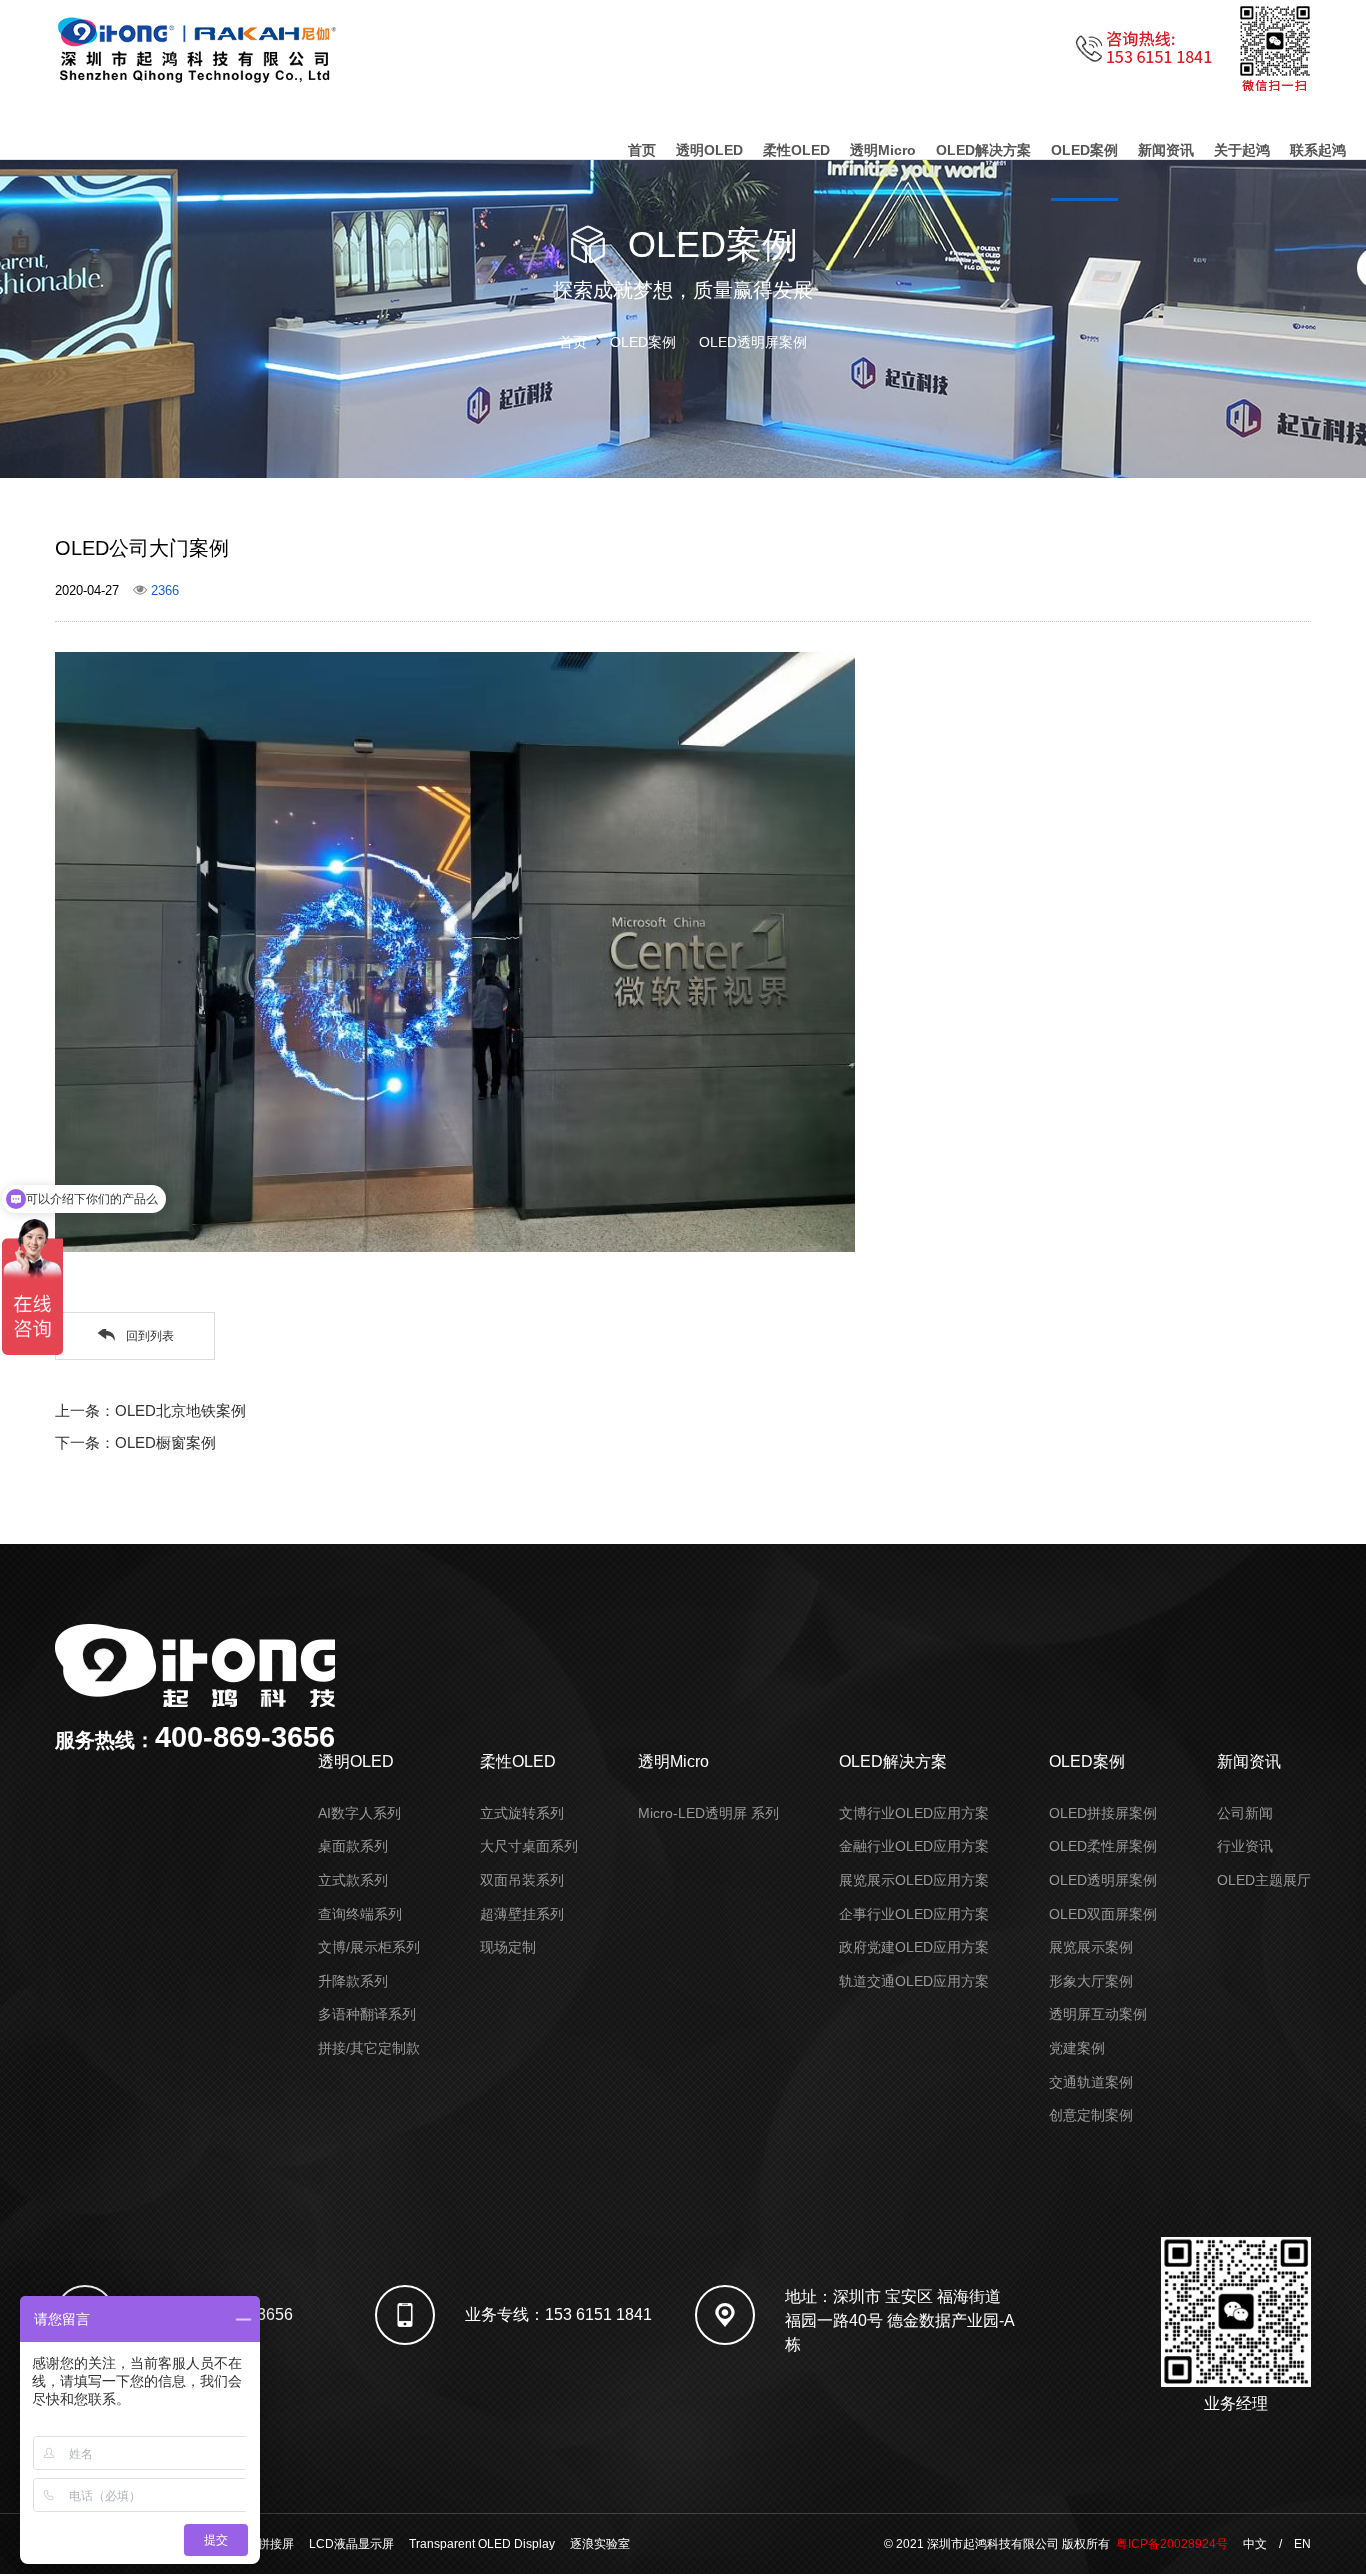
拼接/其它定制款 (369, 2048)
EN (1302, 2544)
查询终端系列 (360, 1914)
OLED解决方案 (983, 150)
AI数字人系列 (359, 1813)
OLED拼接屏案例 (1103, 1813)
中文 (1255, 2544)
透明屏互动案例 (1098, 2014)
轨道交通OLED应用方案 (914, 1981)
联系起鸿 (1318, 150)
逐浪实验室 (600, 2544)
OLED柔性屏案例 (1103, 1846)
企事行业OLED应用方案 (914, 1914)
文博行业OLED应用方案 (914, 1813)
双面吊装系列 (522, 1880)
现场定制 (508, 1947)
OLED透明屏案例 (753, 342)
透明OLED (709, 150)
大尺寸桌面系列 (529, 1846)
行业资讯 (1245, 1846)
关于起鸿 (1242, 150)
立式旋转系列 (522, 1813)
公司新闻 (1245, 1813)
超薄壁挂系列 (522, 1914)
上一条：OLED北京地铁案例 (150, 1410)
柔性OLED (796, 150)
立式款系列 (353, 1880)
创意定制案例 (1091, 2115)
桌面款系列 (353, 1846)
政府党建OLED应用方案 (914, 1947)
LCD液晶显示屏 (351, 2544)
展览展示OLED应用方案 (914, 1880)
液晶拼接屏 (264, 2544)
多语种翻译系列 (367, 2014)
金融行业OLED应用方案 (914, 1846)
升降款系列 (353, 1981)
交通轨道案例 (1091, 2082)
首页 (642, 150)
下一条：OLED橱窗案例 (135, 1442)
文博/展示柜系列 (369, 1947)
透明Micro (883, 150)
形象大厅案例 (1091, 1981)
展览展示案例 (1091, 1947)
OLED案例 (1084, 150)
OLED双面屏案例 (1103, 1914)
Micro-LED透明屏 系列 (708, 1813)
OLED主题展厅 (1264, 1880)
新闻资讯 (1166, 150)
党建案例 (1077, 2048)
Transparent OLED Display (482, 2544)
